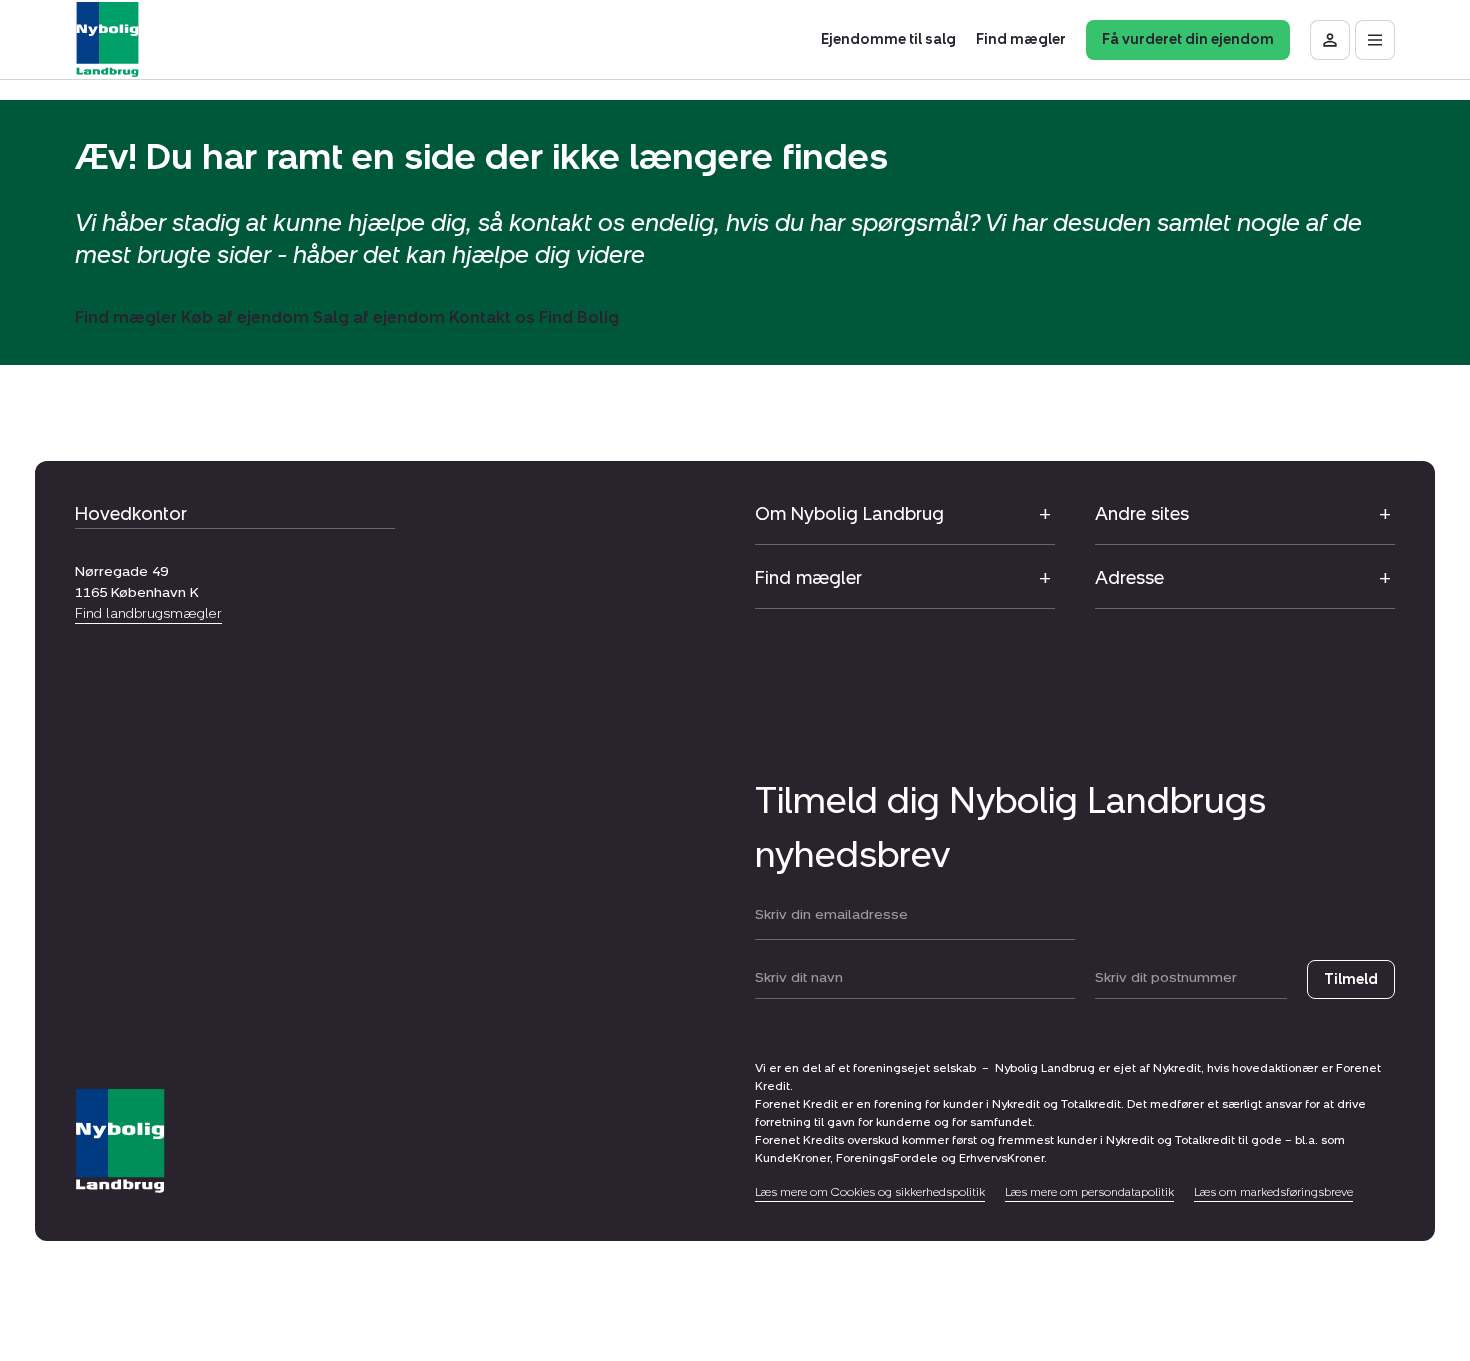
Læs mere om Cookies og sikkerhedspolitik (870, 1192)
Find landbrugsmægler (148, 613)
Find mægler (126, 317)
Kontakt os (492, 317)
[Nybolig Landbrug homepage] (120, 1141)
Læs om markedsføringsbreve (1273, 1192)
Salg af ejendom (379, 317)
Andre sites (1142, 514)
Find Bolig (579, 317)
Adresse (1129, 578)
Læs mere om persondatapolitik (1089, 1192)
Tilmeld (1351, 979)
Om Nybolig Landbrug (849, 514)
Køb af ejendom (245, 317)
